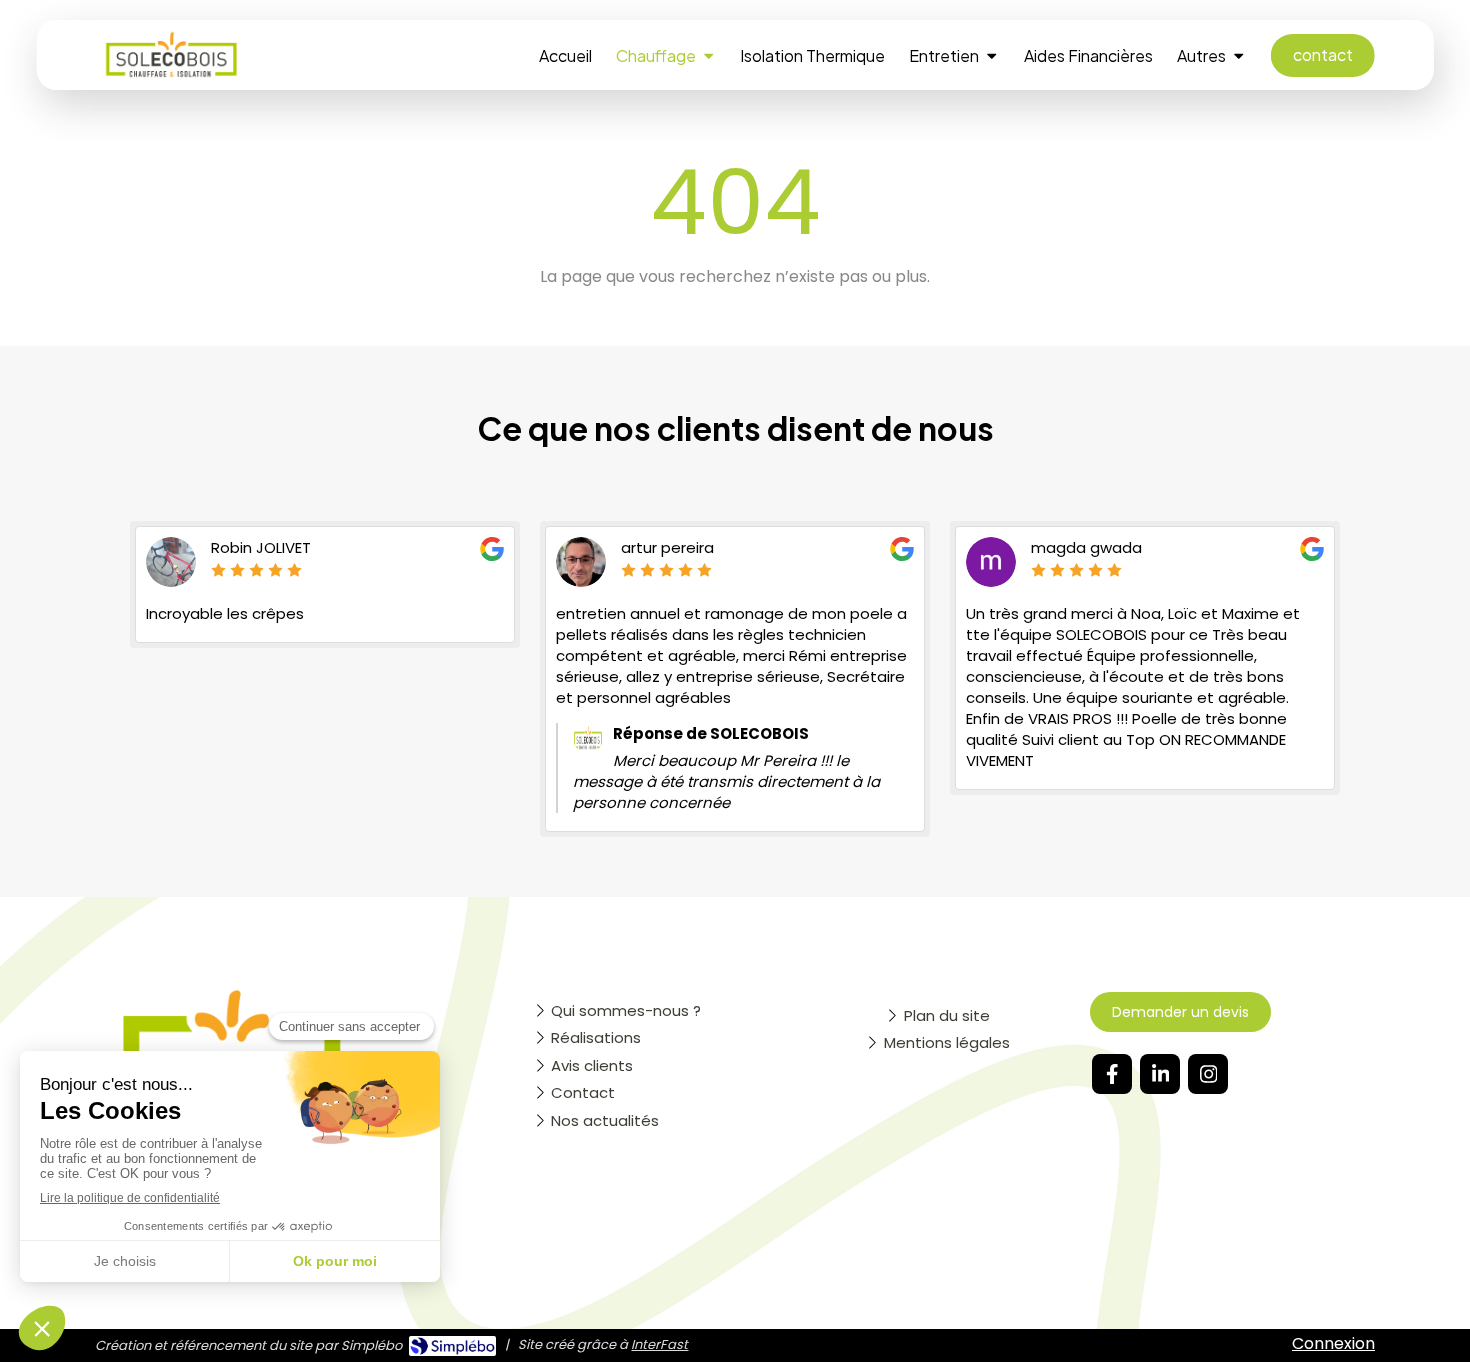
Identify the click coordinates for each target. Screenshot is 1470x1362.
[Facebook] (1112, 1074)
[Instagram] (1208, 1074)
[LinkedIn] (1160, 1074)
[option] (325, 584)
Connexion (1333, 1343)
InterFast (659, 1344)
